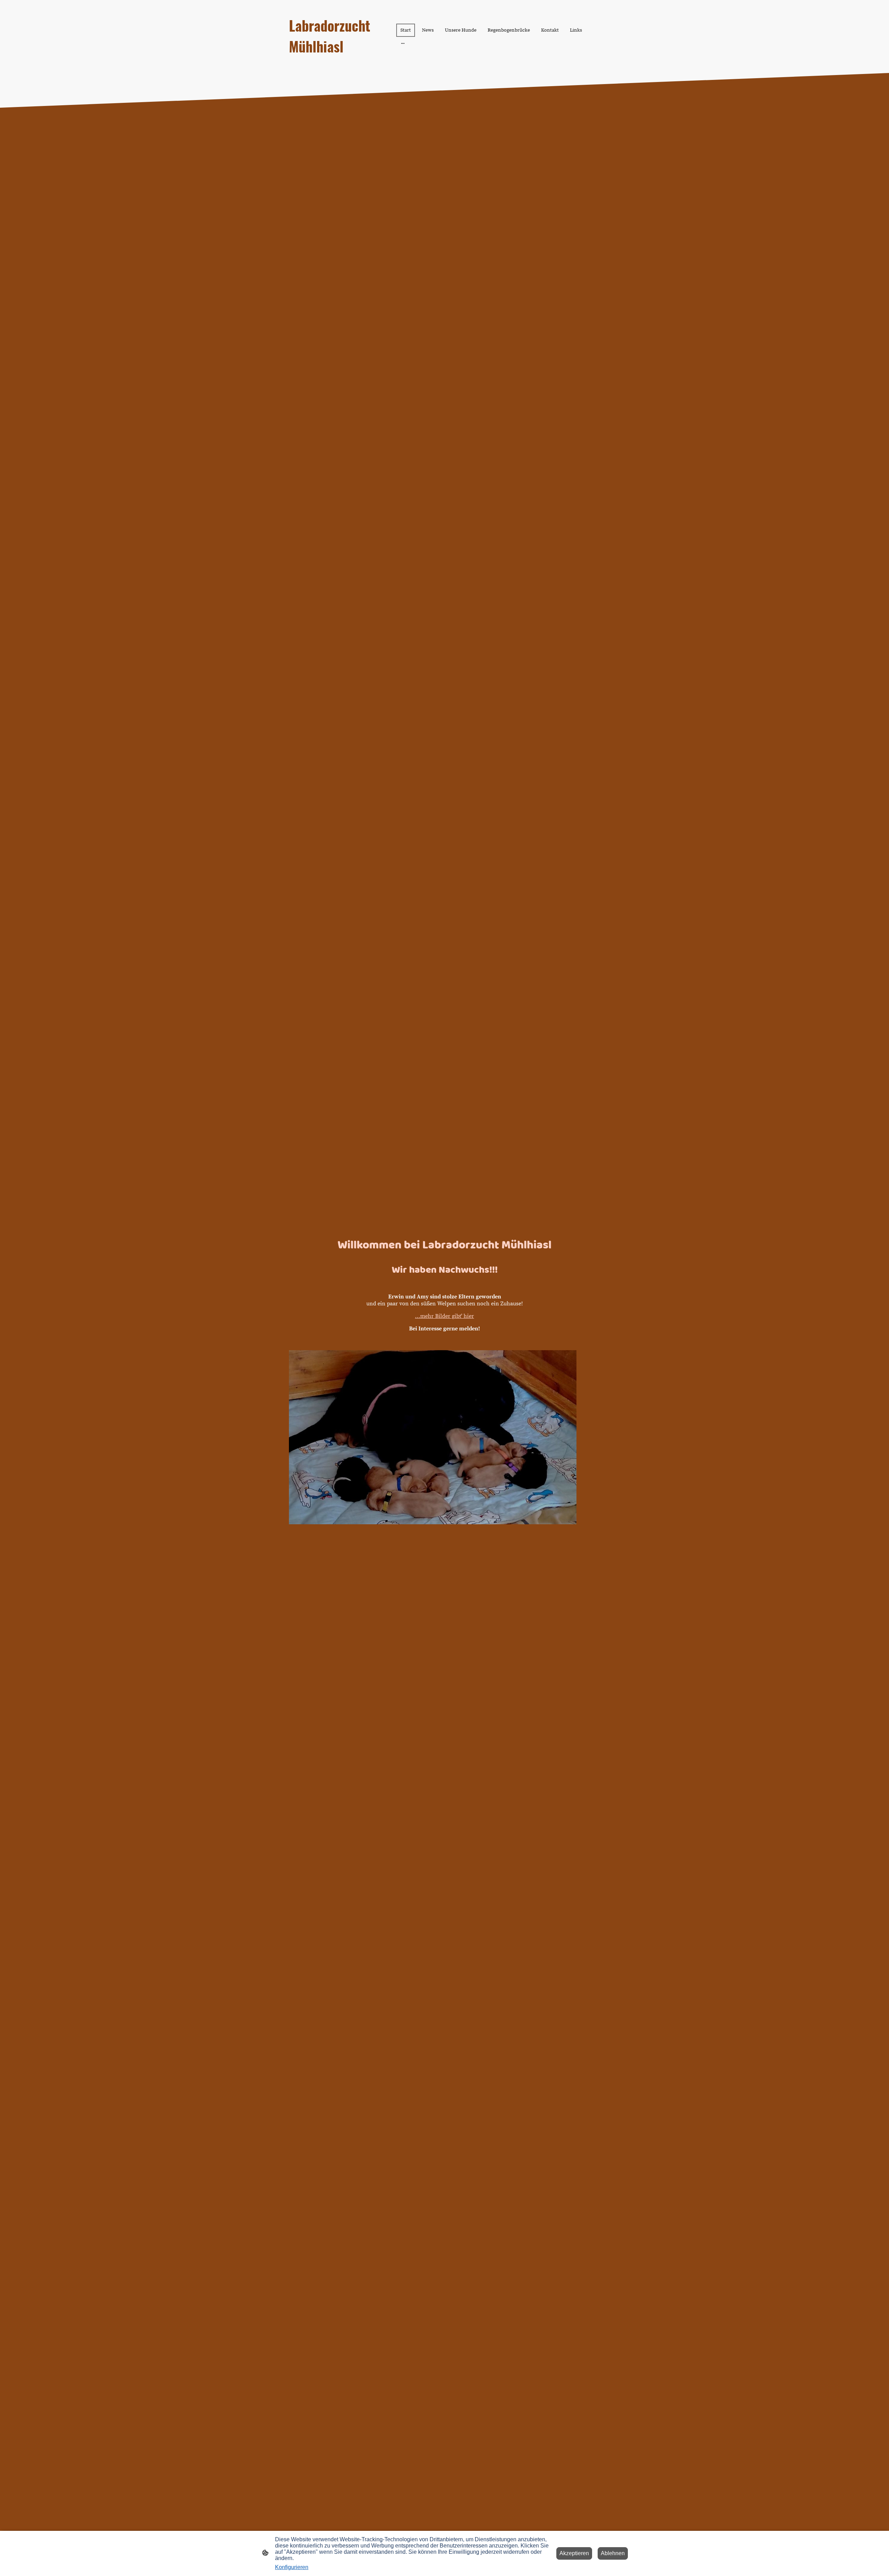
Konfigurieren (292, 2567)
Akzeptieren (574, 2553)
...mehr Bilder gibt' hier (444, 1316)
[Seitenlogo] (337, 63)
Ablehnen (613, 2553)
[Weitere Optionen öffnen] (403, 43)
